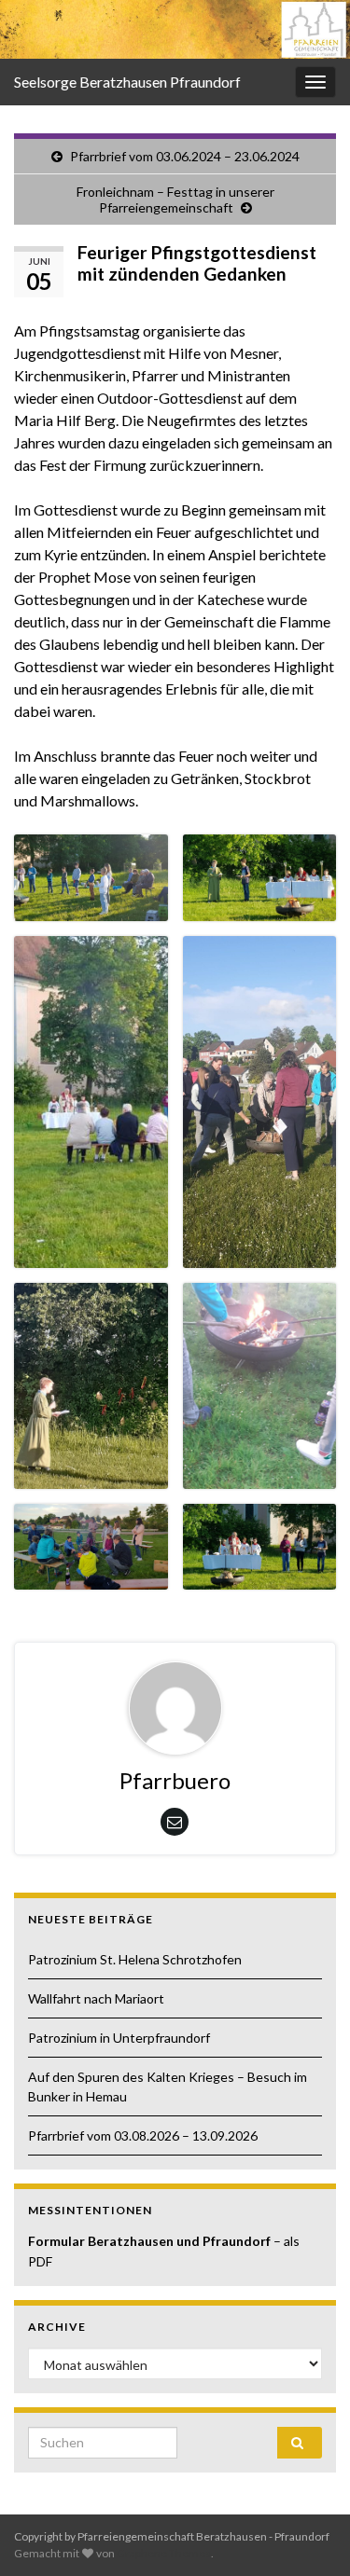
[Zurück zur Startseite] (175, 29)
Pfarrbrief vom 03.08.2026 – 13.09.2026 (143, 2135)
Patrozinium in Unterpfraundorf (119, 2038)
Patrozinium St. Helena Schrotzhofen (135, 1959)
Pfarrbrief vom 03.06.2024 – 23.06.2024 (185, 156)
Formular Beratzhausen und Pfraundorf (151, 2241)
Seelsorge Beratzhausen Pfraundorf (127, 82)
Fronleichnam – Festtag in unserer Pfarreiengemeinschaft (175, 200)
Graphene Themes (164, 2553)
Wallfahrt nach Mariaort (96, 1998)
